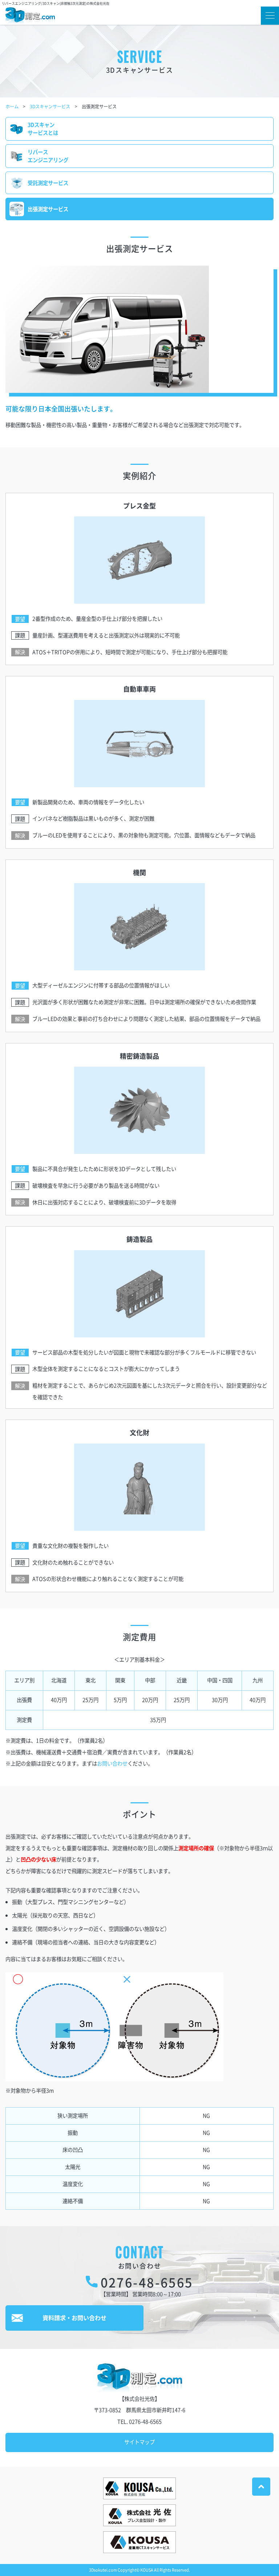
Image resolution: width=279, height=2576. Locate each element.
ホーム (12, 106)
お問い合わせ (112, 1763)
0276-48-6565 (147, 2282)
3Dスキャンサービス (50, 106)
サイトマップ (139, 2442)
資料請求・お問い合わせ (74, 2318)
